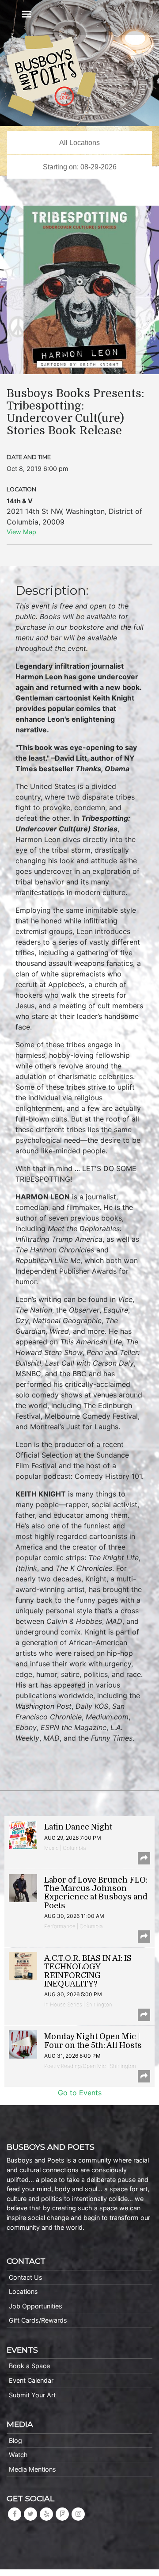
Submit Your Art (32, 2395)
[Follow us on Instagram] (78, 2514)
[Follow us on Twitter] (30, 2514)
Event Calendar (31, 2380)
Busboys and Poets (51, 76)
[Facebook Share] (144, 1858)
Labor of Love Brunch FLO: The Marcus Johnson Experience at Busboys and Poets (96, 1893)
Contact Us (26, 2277)
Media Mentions (32, 2469)
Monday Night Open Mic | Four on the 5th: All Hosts (93, 2041)
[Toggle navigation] (26, 14)
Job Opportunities (36, 2306)
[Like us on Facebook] (15, 2514)
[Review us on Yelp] (46, 2514)
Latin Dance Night (78, 1827)
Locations (23, 2291)
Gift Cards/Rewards (38, 2320)
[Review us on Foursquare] (62, 2514)
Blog (15, 2440)
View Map (21, 532)
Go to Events (80, 2093)
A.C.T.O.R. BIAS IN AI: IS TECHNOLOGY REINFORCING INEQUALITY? (88, 1971)
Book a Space (29, 2366)
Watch (18, 2455)
